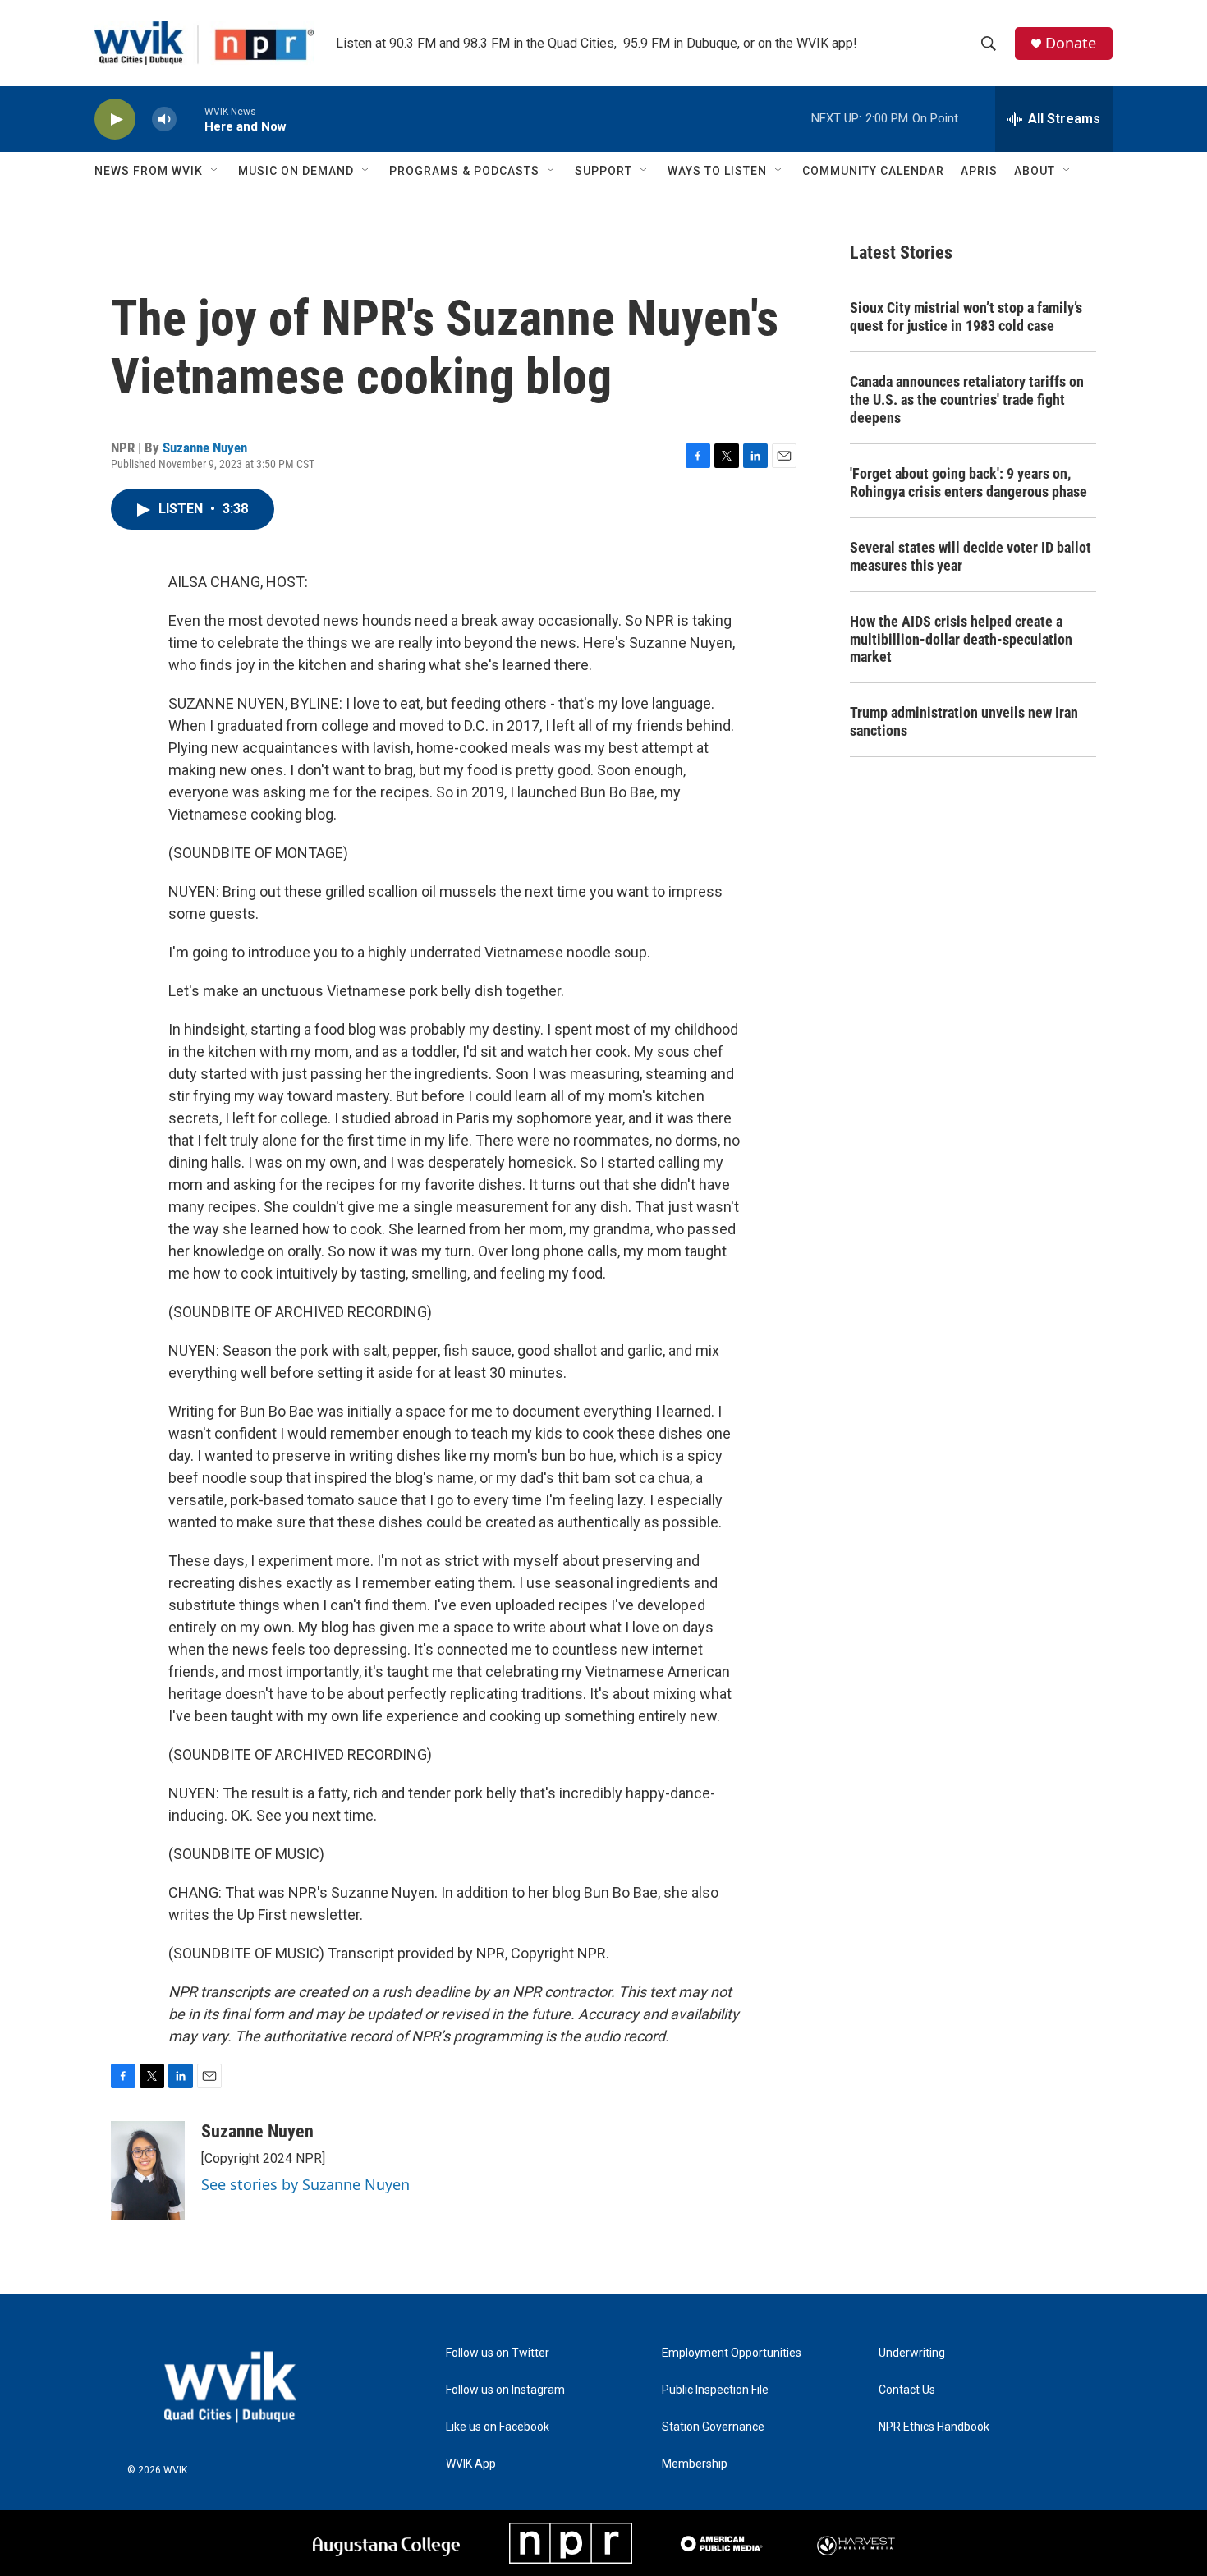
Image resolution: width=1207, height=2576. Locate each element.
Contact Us (907, 2390)
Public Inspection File (715, 2390)
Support (603, 171)
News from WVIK (149, 171)
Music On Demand (296, 171)
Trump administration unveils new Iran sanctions (964, 721)
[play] (115, 119)
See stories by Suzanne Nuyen (305, 2184)
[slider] (190, 119)
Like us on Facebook (498, 2427)
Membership (695, 2464)
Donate (1071, 43)
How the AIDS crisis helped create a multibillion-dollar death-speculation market (961, 639)
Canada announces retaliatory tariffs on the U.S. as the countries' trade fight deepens (967, 399)
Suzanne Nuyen (205, 448)
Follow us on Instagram (505, 2390)
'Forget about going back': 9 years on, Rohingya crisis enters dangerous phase (968, 482)
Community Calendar (873, 171)
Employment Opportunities (732, 2353)
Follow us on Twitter (498, 2353)
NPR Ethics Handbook (934, 2427)
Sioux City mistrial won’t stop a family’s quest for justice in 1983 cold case (966, 317)
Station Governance (713, 2427)
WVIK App (471, 2464)
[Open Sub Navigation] (215, 171)
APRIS (979, 171)
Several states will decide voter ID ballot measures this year (971, 556)
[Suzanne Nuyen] (148, 2170)
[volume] (164, 119)
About (1035, 171)
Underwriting (912, 2353)
